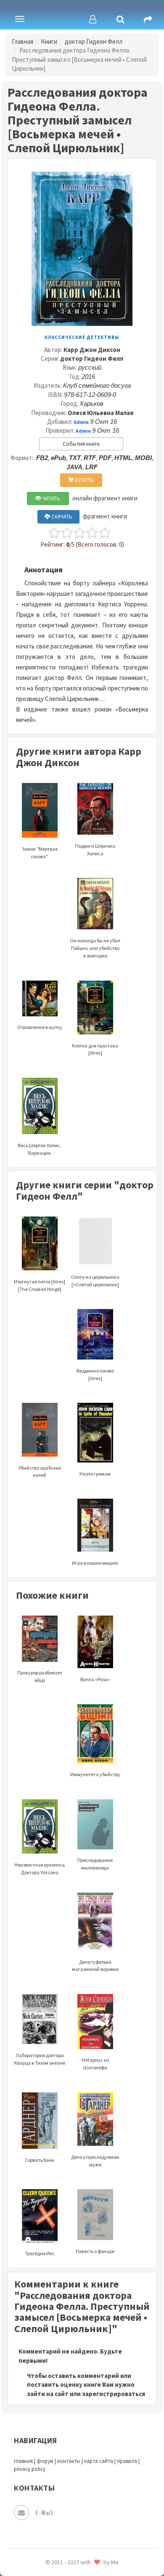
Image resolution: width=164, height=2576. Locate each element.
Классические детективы (82, 337)
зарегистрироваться (114, 2394)
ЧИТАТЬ (50, 499)
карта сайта (99, 2461)
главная (23, 2461)
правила (127, 2461)
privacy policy (30, 2469)
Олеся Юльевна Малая (101, 413)
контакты (69, 2461)
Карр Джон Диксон (92, 350)
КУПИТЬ (84, 480)
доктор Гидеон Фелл (94, 41)
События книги (81, 444)
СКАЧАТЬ (61, 517)
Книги (49, 41)
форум (45, 2461)
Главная (22, 41)
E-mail (44, 2512)
